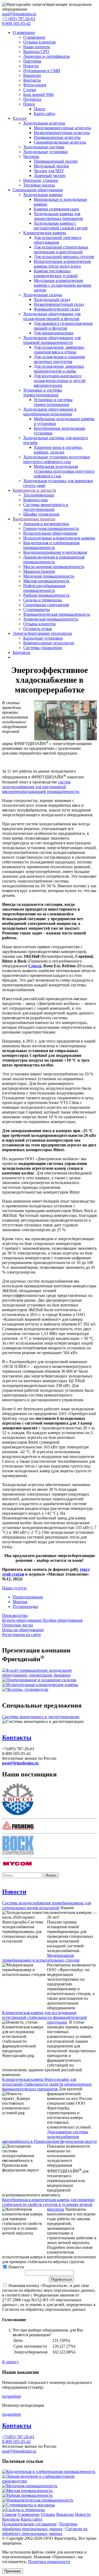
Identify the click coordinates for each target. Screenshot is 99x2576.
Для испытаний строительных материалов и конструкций (61, 249)
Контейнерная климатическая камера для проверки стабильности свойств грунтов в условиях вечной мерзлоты (48, 2204)
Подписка (32, 99)
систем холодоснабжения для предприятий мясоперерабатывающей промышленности (41, 787)
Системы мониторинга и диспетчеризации (46, 507)
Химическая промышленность (51, 619)
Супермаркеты (37, 609)
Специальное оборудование (38, 190)
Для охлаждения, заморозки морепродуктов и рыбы (59, 369)
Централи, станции (41, 180)
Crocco (35, 966)
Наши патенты (37, 47)
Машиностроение (39, 571)
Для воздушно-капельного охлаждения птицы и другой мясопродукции (60, 381)
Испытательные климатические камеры (59, 538)
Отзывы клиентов (39, 42)
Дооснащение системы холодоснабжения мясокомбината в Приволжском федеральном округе (49, 2137)
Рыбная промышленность (46, 595)
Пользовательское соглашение (29, 2524)
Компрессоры (36, 500)
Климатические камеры (45, 233)
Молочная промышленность (49, 576)
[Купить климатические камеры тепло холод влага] (40, 1685)
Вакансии (32, 75)
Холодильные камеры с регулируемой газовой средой (61, 226)
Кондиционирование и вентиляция (55, 552)
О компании (24, 32)
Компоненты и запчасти (34, 490)
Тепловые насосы (39, 185)
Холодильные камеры (43, 195)
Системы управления (43, 648)
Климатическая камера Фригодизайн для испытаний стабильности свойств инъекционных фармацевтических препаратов (47, 2084)
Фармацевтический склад (57, 309)
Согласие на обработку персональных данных (45, 2531)
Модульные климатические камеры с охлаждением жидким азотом (62, 285)
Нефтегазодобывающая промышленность (44, 588)
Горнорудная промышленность (51, 528)
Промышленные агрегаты (57, 137)
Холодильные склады (43, 295)
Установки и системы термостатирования (43, 393)
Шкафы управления (41, 514)
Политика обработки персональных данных (40, 2526)
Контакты (32, 80)
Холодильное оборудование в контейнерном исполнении (50, 412)
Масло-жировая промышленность (54, 567)
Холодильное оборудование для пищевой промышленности (52, 340)
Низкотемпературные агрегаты (62, 133)
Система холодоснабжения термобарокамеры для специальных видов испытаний (46, 1905)
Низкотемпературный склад (59, 304)
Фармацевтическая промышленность (57, 614)
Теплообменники (39, 495)
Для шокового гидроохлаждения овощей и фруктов (63, 326)
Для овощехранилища (54, 333)
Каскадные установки (43, 638)
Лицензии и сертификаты (46, 56)
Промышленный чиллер (56, 161)
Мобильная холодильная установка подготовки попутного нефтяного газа (64, 471)
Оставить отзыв (37, 629)
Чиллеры (31, 156)
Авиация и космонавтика (46, 524)
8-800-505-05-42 (16, 23)
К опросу (10, 2362)
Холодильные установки (46, 152)
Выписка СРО (36, 52)
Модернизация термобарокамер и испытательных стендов (41, 1958)
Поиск (29, 104)
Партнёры (32, 61)
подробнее (12, 2396)
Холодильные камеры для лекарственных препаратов (58, 216)
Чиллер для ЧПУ (49, 171)
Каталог (20, 118)
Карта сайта (44, 114)
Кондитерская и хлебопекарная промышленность (51, 545)
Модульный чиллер (51, 166)
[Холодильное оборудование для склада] (39, 1680)
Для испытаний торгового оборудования (58, 240)
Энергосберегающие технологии (42, 633)
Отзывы (48, 2514)
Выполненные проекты (34, 519)
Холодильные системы (44, 147)
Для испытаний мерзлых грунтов (64, 257)
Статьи (30, 90)
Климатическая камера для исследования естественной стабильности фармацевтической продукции (44, 2017)
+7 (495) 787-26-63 (19, 19)
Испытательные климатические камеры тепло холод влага (62, 264)
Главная (9, 2514)
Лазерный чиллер (50, 176)
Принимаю (13, 2571)
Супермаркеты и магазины (31, 2505)
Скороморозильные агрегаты (60, 142)
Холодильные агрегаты (44, 123)
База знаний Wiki (39, 94)
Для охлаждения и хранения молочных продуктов (59, 359)
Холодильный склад (52, 300)
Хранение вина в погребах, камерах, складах (58, 450)
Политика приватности (49, 2562)
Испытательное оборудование (50, 533)
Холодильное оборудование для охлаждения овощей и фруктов (52, 316)
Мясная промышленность (46, 581)
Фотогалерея (35, 85)
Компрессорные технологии (49, 643)
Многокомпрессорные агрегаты (62, 128)
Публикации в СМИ (42, 71)
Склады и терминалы (43, 600)
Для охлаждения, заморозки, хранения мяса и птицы (59, 350)
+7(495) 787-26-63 (18, 2437)
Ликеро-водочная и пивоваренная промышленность (54, 559)
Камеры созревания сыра (56, 209)
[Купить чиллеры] (25, 1689)
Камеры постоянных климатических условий (56, 273)
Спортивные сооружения (46, 605)
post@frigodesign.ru (19, 14)
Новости (31, 66)
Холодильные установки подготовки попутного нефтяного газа (57, 459)
